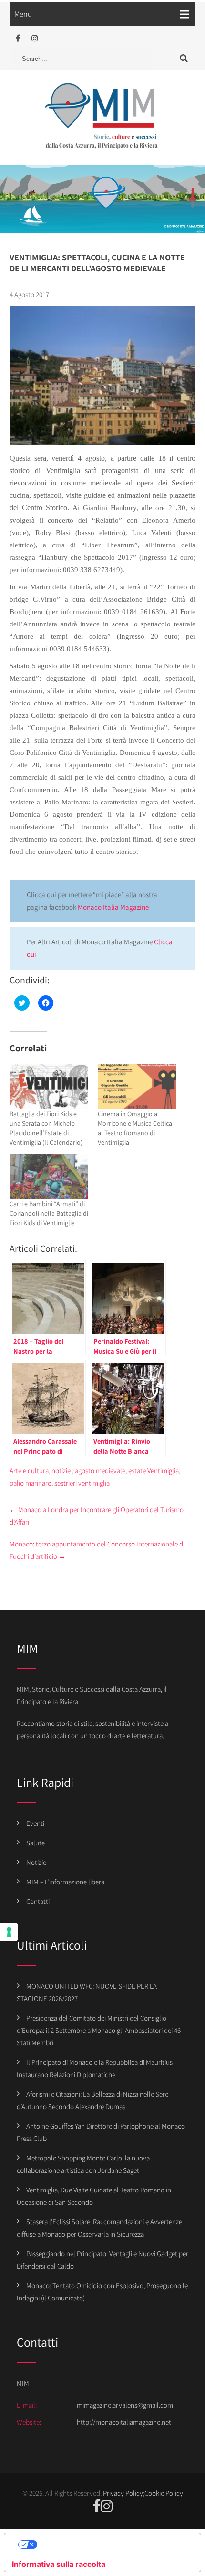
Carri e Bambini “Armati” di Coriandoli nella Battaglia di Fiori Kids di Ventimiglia (49, 1213)
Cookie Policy (164, 2493)
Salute (36, 1843)
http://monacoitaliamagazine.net (124, 2422)
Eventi (35, 1823)
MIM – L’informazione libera (65, 1882)
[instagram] (35, 38)
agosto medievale (100, 1471)
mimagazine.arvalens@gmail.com (125, 2405)
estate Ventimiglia (154, 1471)
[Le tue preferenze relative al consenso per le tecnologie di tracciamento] (9, 1932)
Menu (23, 14)
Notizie (36, 1862)
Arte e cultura (29, 1471)
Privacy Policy (123, 2493)
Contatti (38, 1901)
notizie (61, 1471)
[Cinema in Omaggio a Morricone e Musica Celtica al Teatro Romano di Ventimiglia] (137, 1087)
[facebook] (18, 38)
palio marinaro (31, 1483)
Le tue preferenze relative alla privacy (112, 2545)
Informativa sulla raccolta (59, 2564)
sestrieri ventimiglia (82, 1483)
